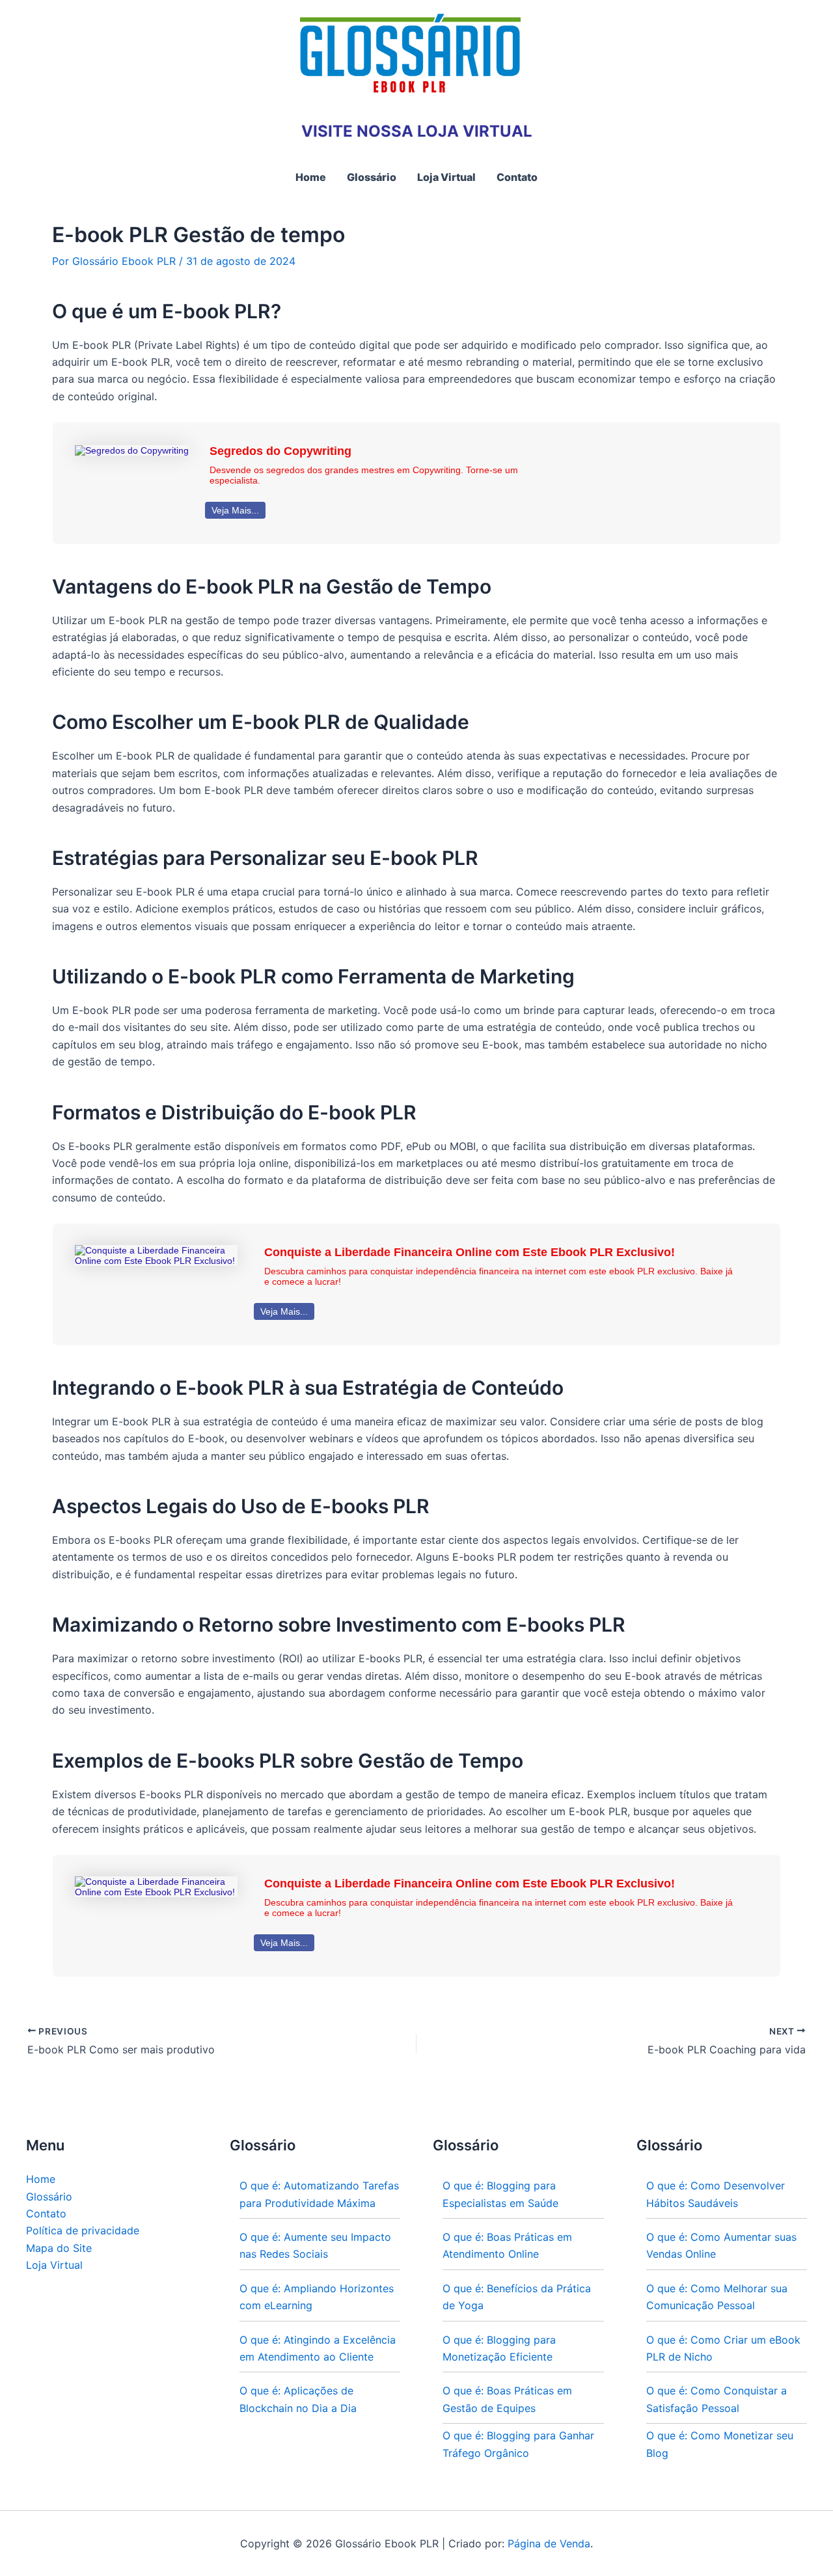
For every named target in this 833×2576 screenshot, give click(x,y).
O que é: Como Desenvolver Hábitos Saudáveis (716, 2194)
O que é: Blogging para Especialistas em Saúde (500, 2194)
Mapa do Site (59, 2248)
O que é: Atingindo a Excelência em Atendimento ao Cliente (318, 2348)
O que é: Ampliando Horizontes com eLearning (317, 2297)
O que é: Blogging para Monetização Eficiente (499, 2348)
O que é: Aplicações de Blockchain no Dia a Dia (298, 2399)
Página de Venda (549, 2543)
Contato (46, 2213)
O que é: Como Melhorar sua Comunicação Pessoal (717, 2297)
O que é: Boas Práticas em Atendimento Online (507, 2245)
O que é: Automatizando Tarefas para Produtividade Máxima (319, 2194)
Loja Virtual (54, 2265)
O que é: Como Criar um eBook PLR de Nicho (723, 2348)
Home (41, 2179)
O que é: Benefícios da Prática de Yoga (517, 2297)
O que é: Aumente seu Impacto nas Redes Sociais (315, 2245)
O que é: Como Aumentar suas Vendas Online (721, 2245)
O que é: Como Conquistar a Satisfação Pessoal (717, 2399)
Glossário (49, 2197)
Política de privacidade (83, 2230)
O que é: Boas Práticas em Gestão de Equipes (507, 2399)
